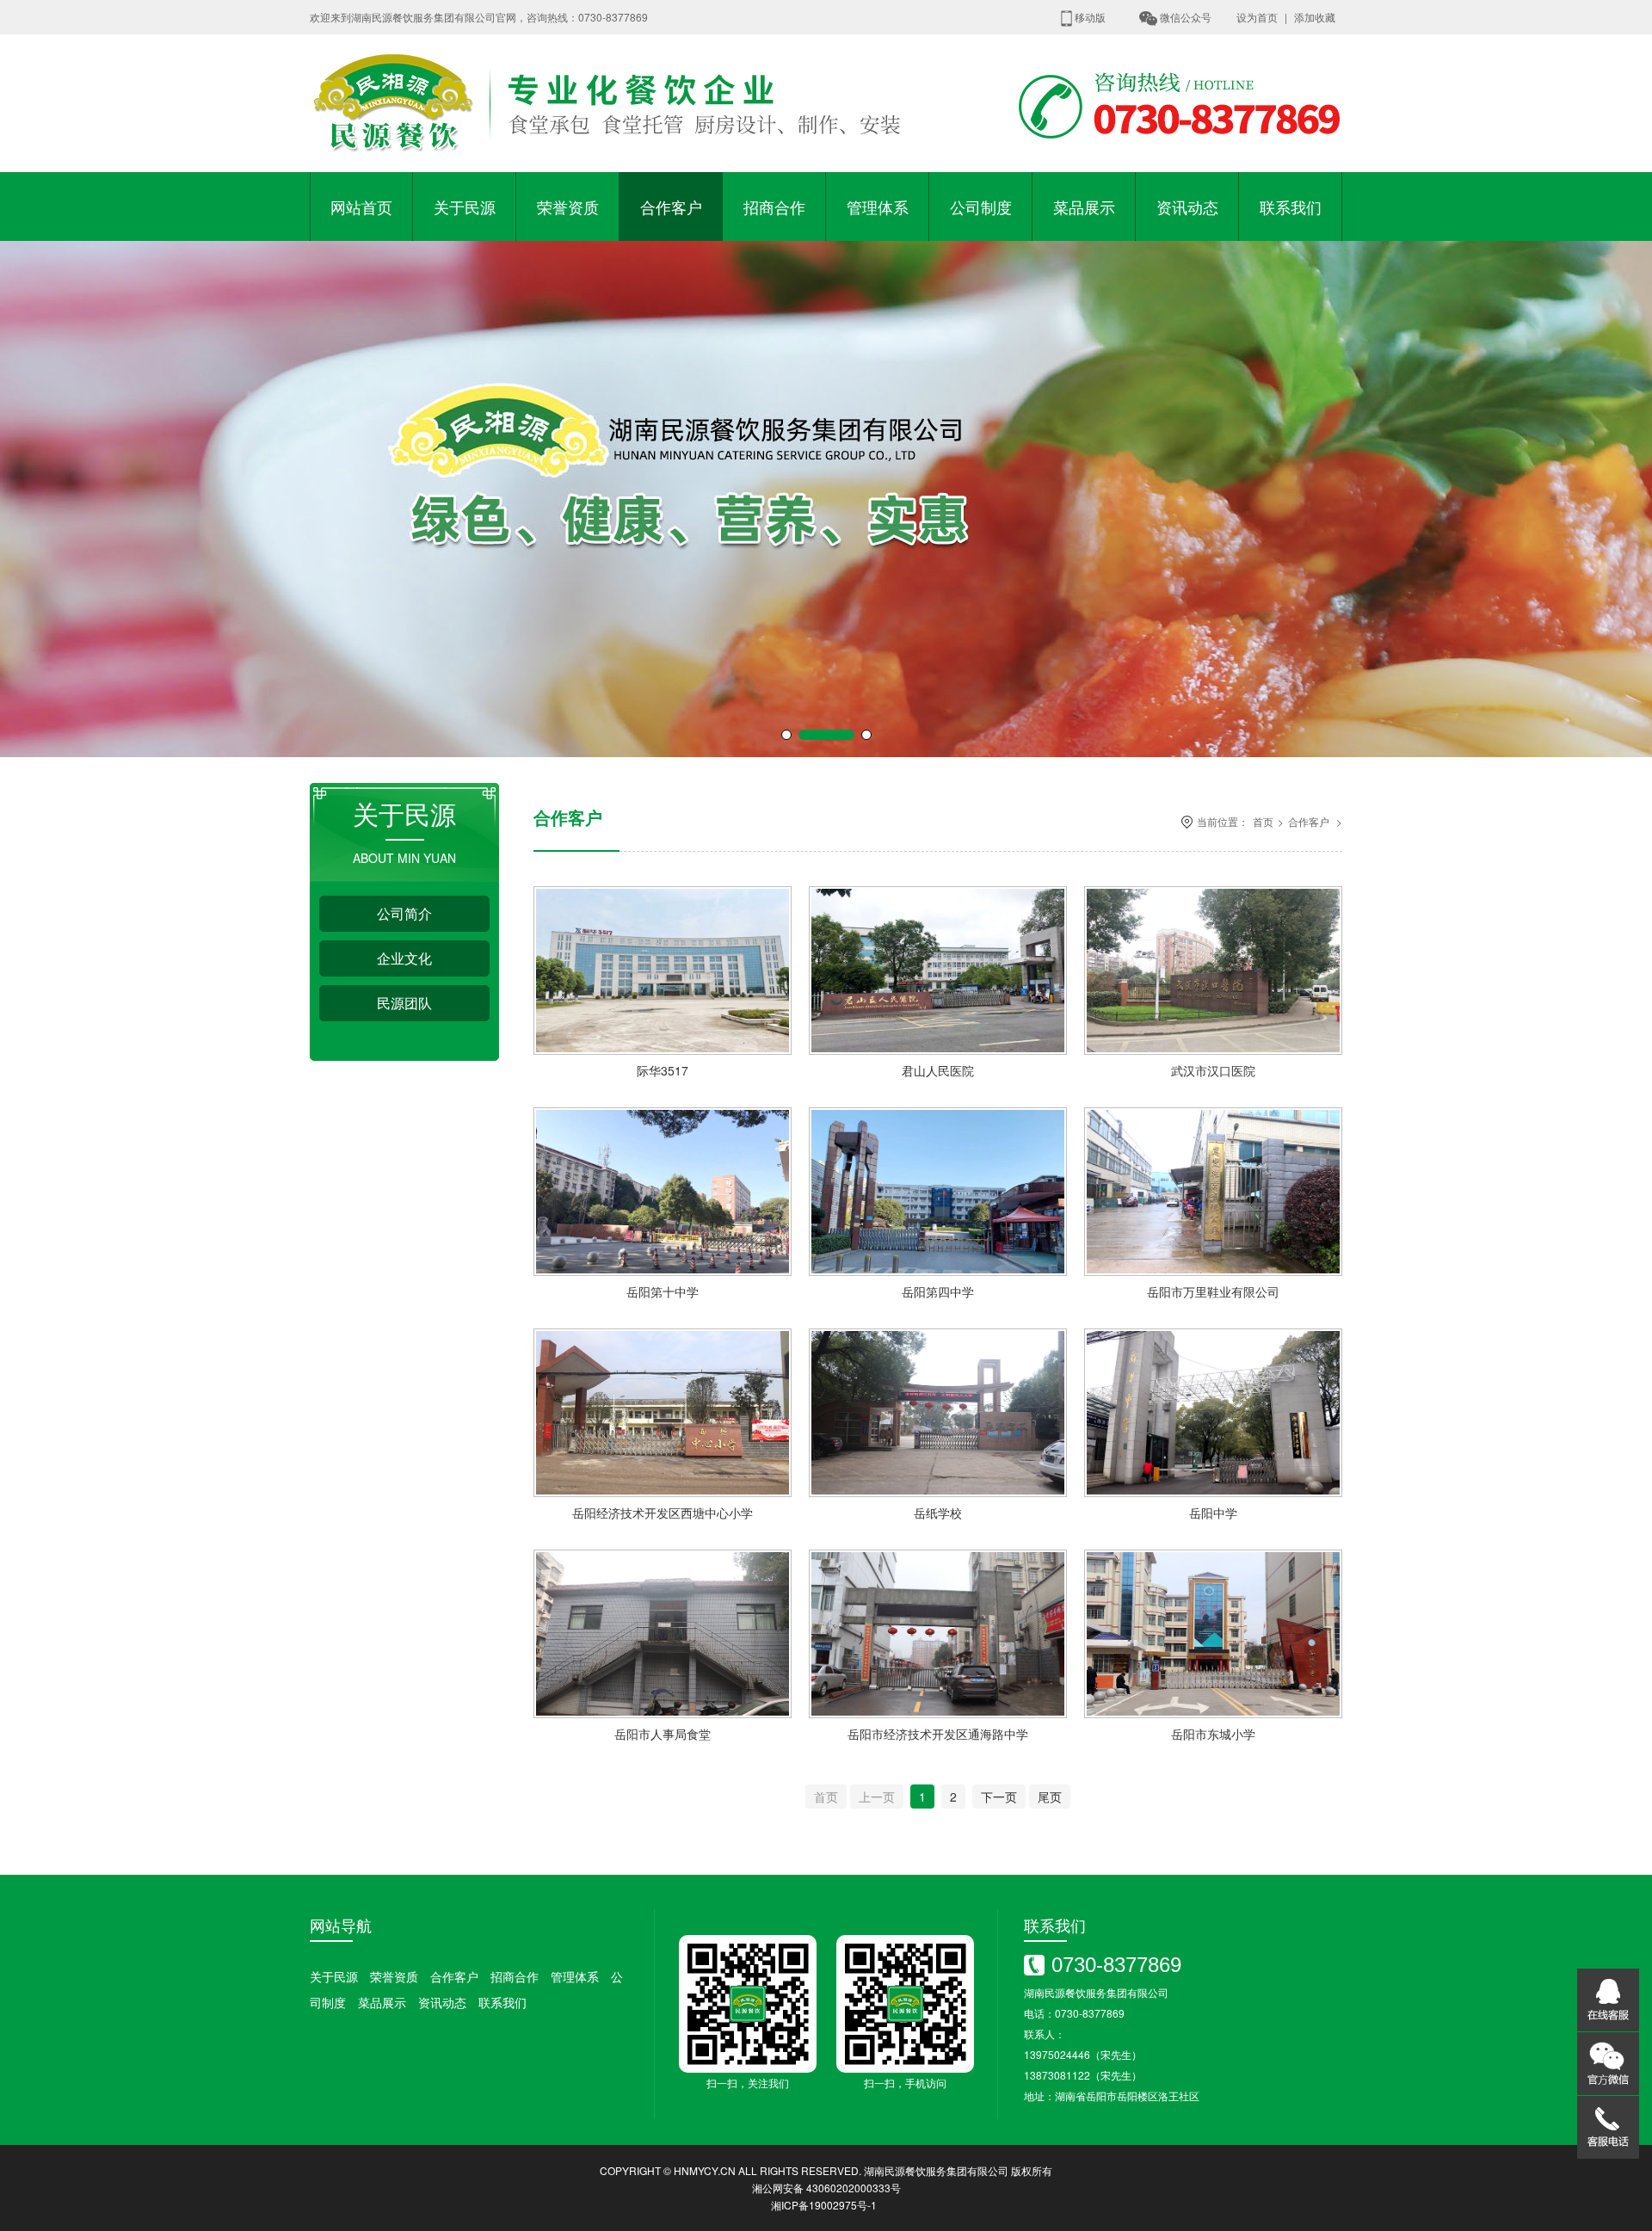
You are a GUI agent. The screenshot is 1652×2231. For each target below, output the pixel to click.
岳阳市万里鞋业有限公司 (1213, 1291)
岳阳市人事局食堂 (663, 1734)
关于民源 (465, 206)
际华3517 (663, 1070)
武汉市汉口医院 (1213, 1070)
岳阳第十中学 (663, 1291)
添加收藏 (1315, 17)
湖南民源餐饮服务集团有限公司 (936, 2170)
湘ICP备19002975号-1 (824, 2205)
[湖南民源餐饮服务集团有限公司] (611, 167)
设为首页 (1257, 17)
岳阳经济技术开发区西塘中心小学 (663, 1513)
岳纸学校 (938, 1513)
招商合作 (774, 206)
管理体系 (878, 206)
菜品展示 (1084, 206)
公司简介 (404, 913)
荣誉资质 (568, 206)
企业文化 (404, 958)
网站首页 (361, 206)
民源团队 (404, 1003)
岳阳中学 (1213, 1513)
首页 (1263, 821)
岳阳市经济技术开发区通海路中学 (938, 1734)
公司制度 (981, 206)
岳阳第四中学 (938, 1291)
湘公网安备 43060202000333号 (826, 2188)
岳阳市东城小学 (1213, 1734)
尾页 (1050, 1797)
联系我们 (1291, 206)
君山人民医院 (938, 1070)
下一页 (999, 1797)
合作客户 (671, 206)
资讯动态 (1187, 206)
